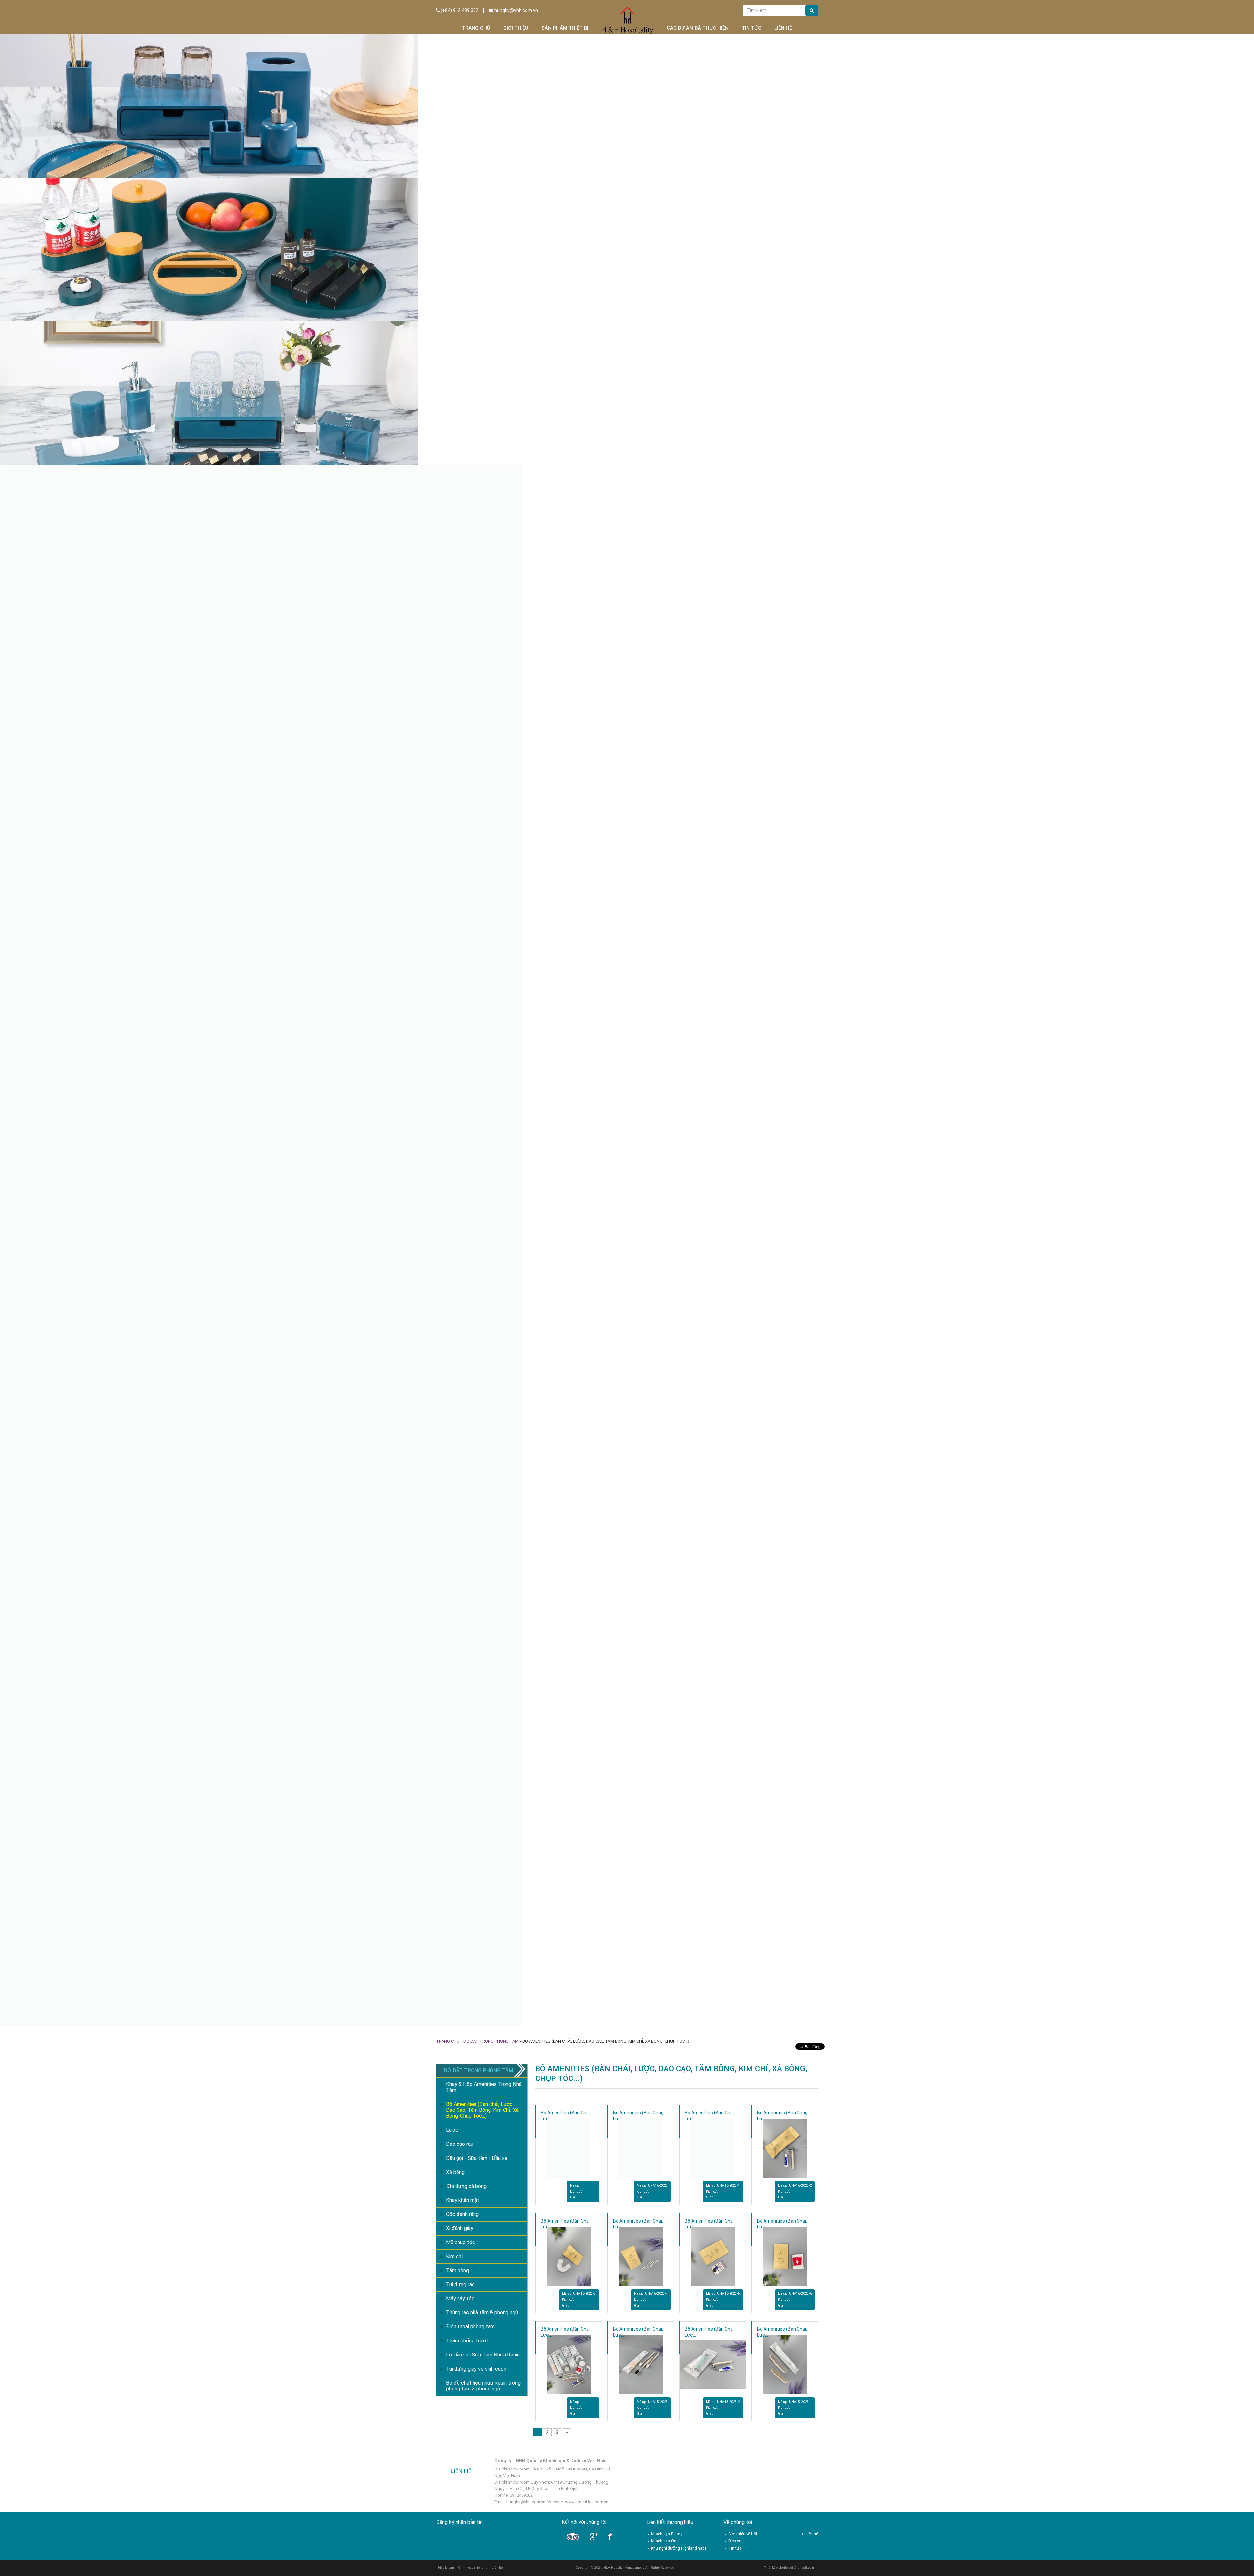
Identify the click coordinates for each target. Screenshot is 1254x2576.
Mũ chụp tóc (461, 2242)
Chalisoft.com (804, 2568)
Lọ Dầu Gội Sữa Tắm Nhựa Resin (483, 2355)
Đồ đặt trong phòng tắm (491, 2041)
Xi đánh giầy (460, 2228)
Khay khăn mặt (463, 2200)
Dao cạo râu (460, 2144)
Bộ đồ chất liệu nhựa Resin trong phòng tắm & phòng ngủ (483, 2386)
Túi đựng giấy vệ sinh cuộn (476, 2369)
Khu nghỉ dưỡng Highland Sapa (679, 2548)
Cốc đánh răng (462, 2214)
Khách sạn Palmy (667, 2534)
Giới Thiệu (516, 28)
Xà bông (455, 2172)
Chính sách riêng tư (473, 2568)
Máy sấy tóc (460, 2299)
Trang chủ (476, 28)
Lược (452, 2130)
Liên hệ (783, 28)
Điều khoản (446, 2568)
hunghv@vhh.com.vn (516, 10)
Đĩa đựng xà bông (466, 2186)
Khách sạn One (665, 2541)
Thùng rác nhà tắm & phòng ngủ (482, 2313)
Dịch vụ (735, 2541)
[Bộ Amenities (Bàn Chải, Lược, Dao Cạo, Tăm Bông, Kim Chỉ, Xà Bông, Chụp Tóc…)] (569, 2148)
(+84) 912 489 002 (459, 10)
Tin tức (751, 28)
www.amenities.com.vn (587, 2502)
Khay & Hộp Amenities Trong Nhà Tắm (484, 2087)
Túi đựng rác (460, 2284)
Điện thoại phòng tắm (470, 2327)
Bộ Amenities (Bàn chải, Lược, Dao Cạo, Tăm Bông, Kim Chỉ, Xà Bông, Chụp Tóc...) (482, 2110)
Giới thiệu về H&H (743, 2534)
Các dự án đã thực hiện (698, 28)
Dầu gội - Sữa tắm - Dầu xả (477, 2158)
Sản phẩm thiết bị (565, 28)
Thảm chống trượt (467, 2341)
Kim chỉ (455, 2256)
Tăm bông (458, 2270)
